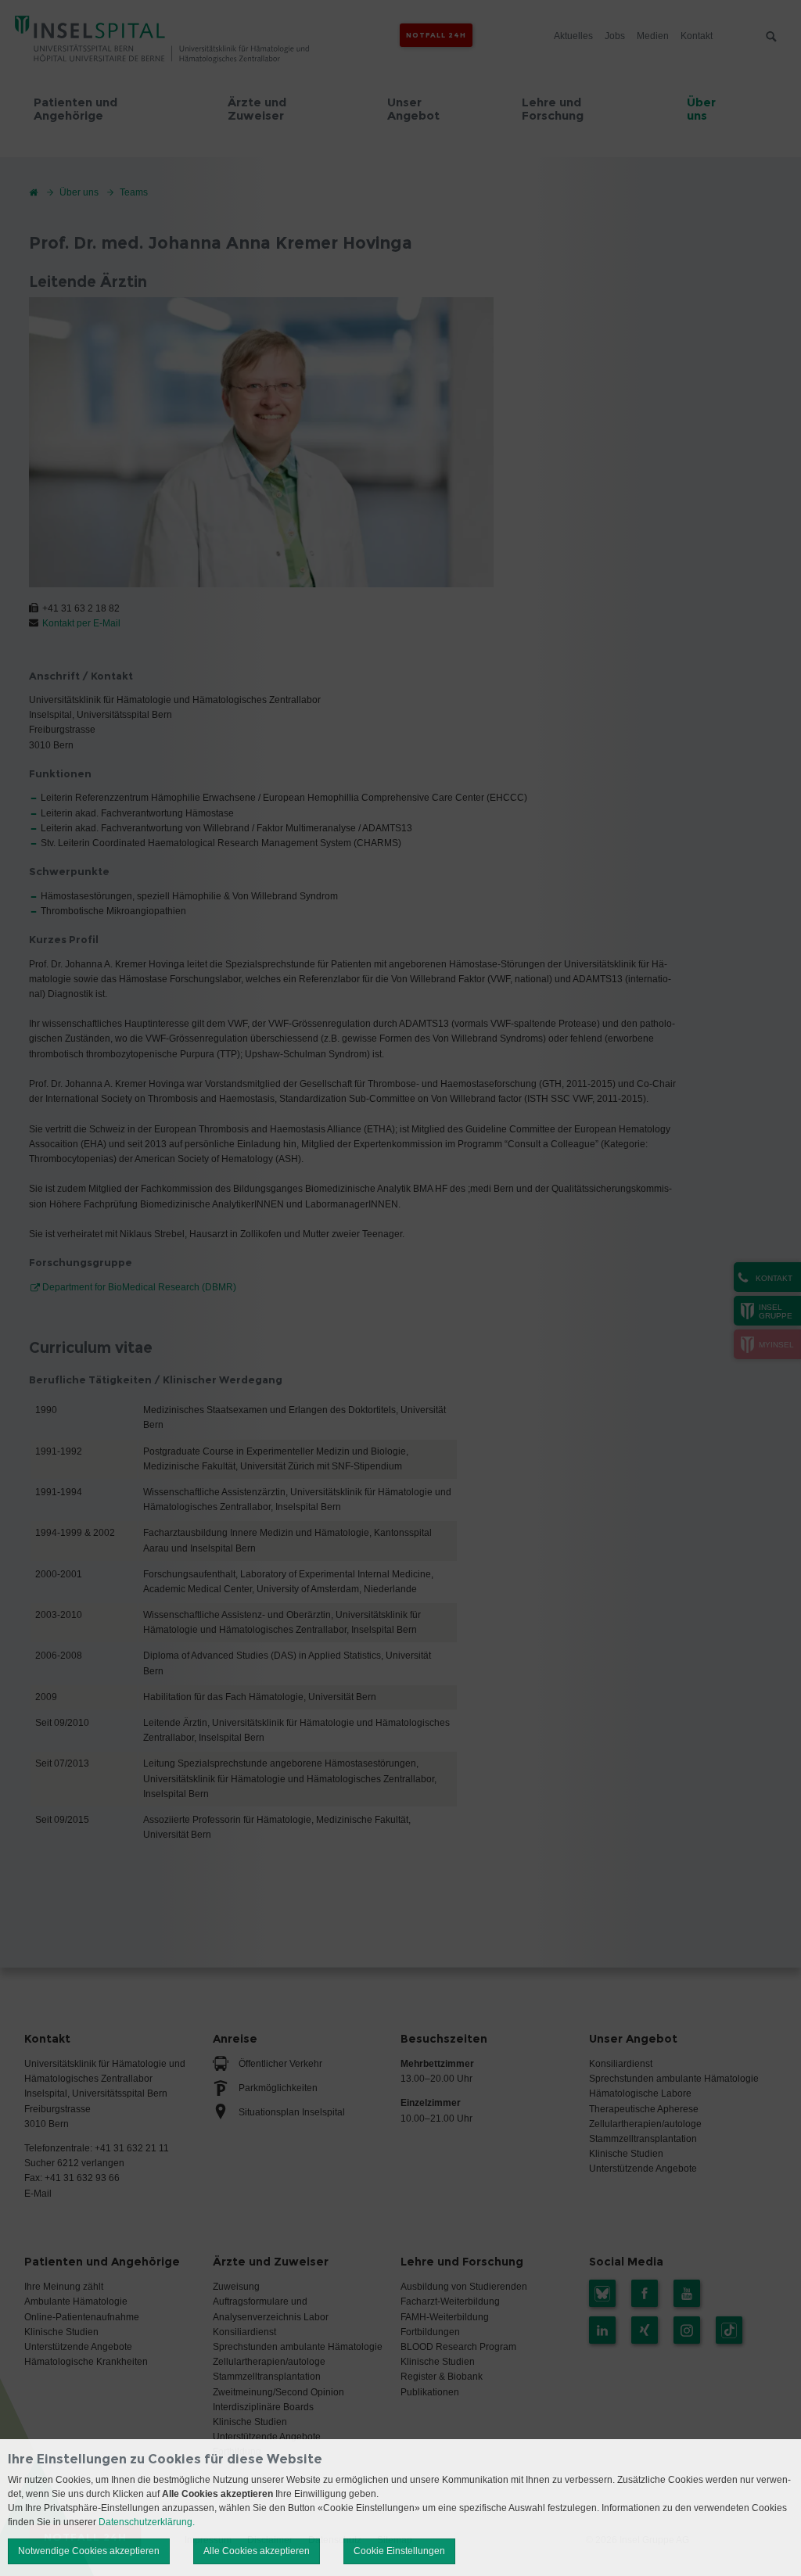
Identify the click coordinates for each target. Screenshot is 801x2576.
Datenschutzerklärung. (147, 2522)
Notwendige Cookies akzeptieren (89, 2551)
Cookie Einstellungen (399, 2551)
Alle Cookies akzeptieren (257, 2551)
